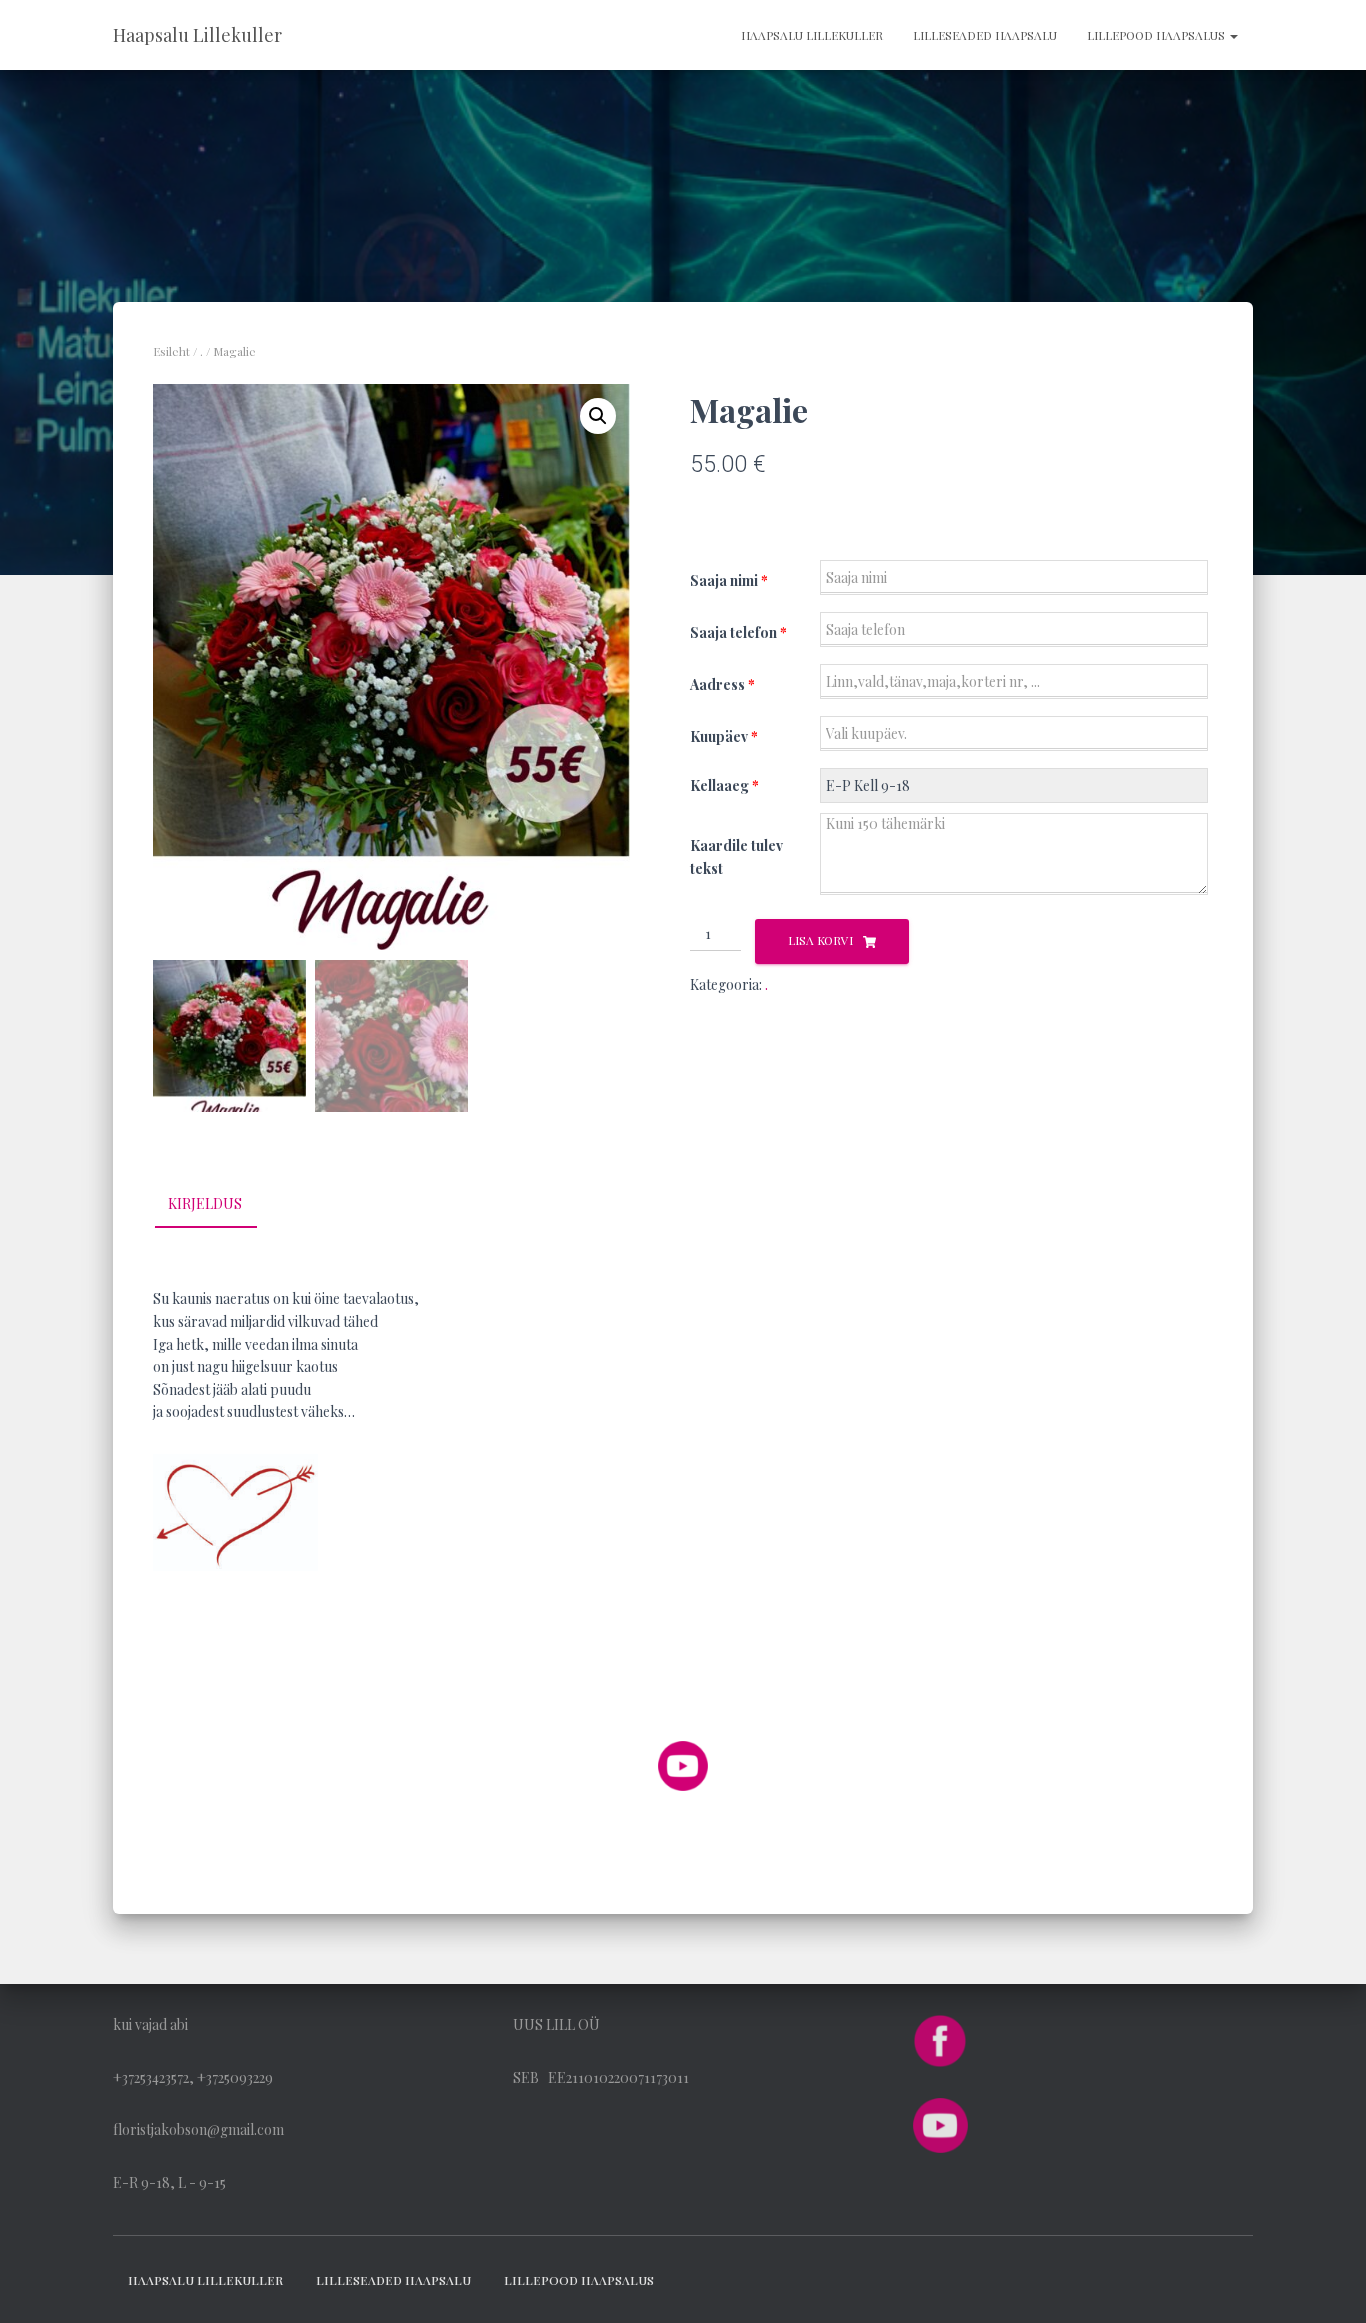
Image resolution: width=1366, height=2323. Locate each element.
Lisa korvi (820, 940)
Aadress (722, 684)
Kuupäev (724, 736)
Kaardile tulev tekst (736, 857)
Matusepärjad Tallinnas (225, 1676)
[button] (598, 416)
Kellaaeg (724, 785)
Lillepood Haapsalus (1157, 35)
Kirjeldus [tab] (205, 1203)
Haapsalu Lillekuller (812, 35)
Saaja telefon (738, 632)
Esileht (171, 351)
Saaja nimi (729, 580)
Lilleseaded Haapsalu (985, 35)
